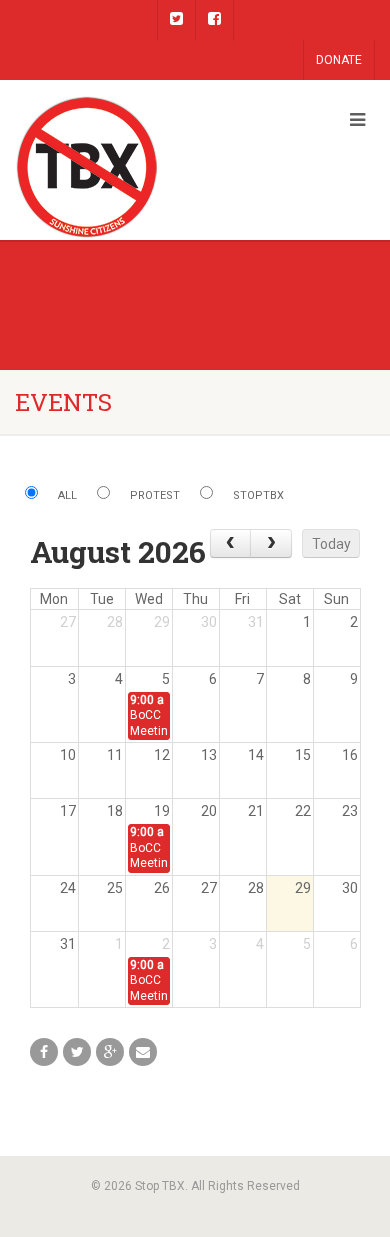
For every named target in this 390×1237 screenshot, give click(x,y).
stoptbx (258, 495)
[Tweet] (77, 1052)
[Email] (143, 1052)
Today (331, 544)
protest (155, 495)
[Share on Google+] (110, 1052)
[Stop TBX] (130, 167)
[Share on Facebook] (44, 1052)
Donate (339, 60)
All (67, 495)
